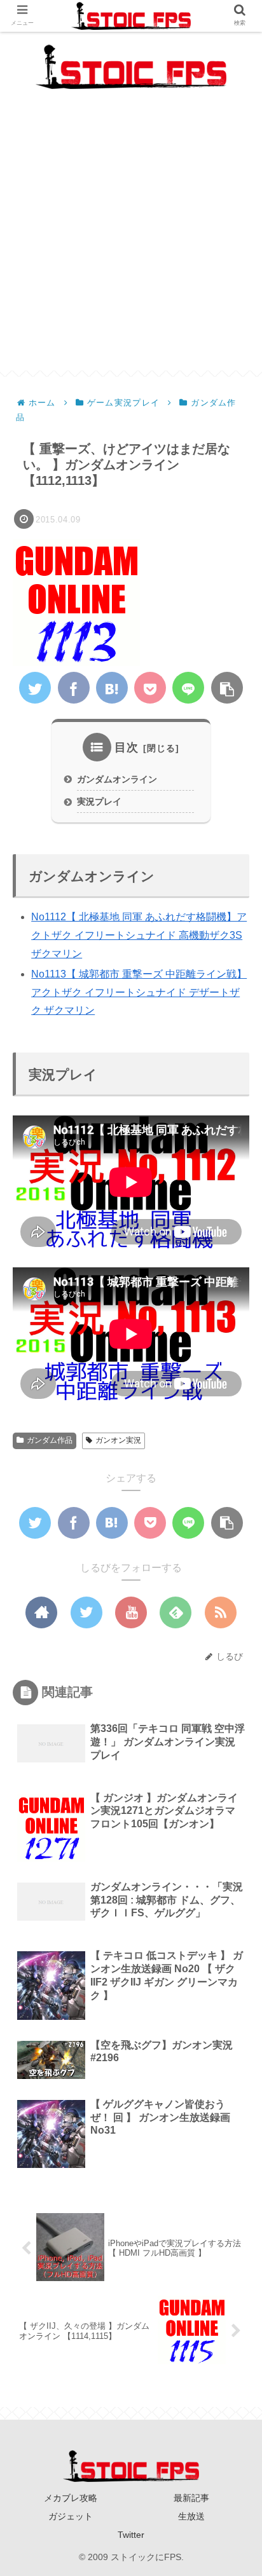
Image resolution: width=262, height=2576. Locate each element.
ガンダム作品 (50, 1440)
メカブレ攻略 (71, 2498)
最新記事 (191, 2498)
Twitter (131, 2535)
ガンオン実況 (118, 1440)
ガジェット (71, 2516)
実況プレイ (99, 801)
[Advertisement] (131, 240)
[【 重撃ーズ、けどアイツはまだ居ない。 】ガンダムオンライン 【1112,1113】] (112, 688)
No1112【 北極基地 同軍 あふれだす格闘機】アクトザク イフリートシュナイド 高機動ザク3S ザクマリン (139, 935)
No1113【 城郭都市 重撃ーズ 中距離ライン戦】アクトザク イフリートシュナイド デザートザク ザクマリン (139, 992)
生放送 (191, 2516)
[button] (233, 1619)
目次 (127, 747)
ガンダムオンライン (117, 779)
